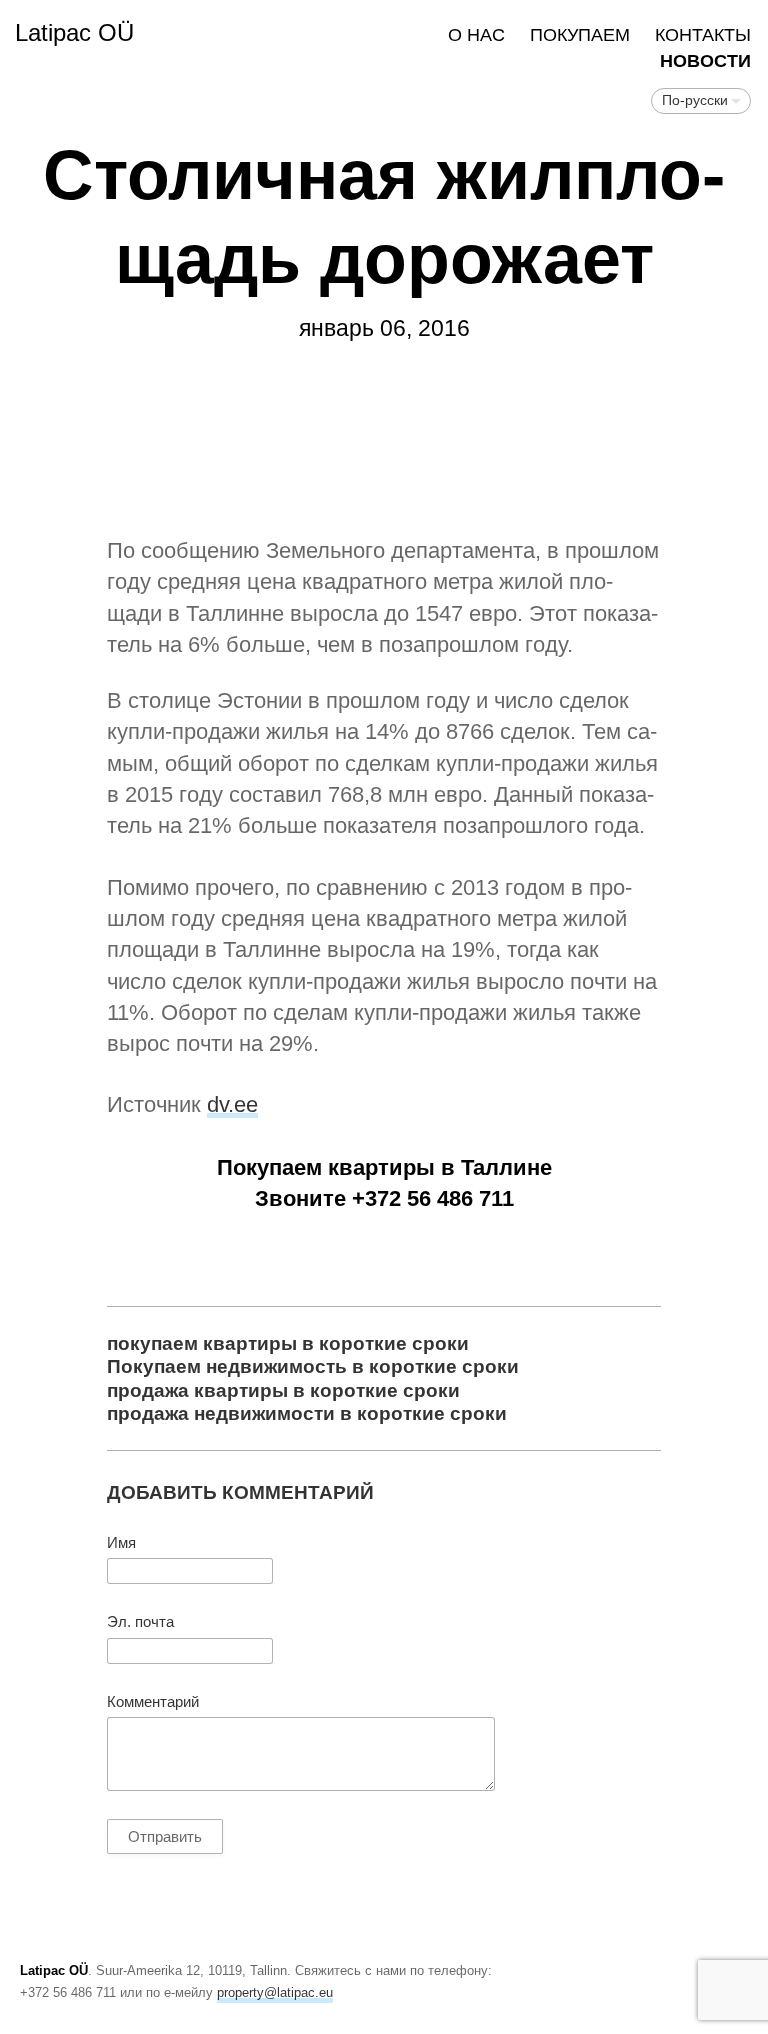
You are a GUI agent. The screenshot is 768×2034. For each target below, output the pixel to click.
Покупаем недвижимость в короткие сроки (313, 1366)
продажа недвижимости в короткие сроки (307, 1413)
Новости (705, 61)
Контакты (703, 35)
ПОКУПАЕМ (580, 35)
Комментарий (153, 1702)
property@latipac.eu (275, 1992)
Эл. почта (140, 1622)
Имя (121, 1543)
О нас (476, 35)
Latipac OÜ (74, 32)
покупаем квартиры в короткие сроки (288, 1343)
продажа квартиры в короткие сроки (283, 1390)
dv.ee (232, 1104)
